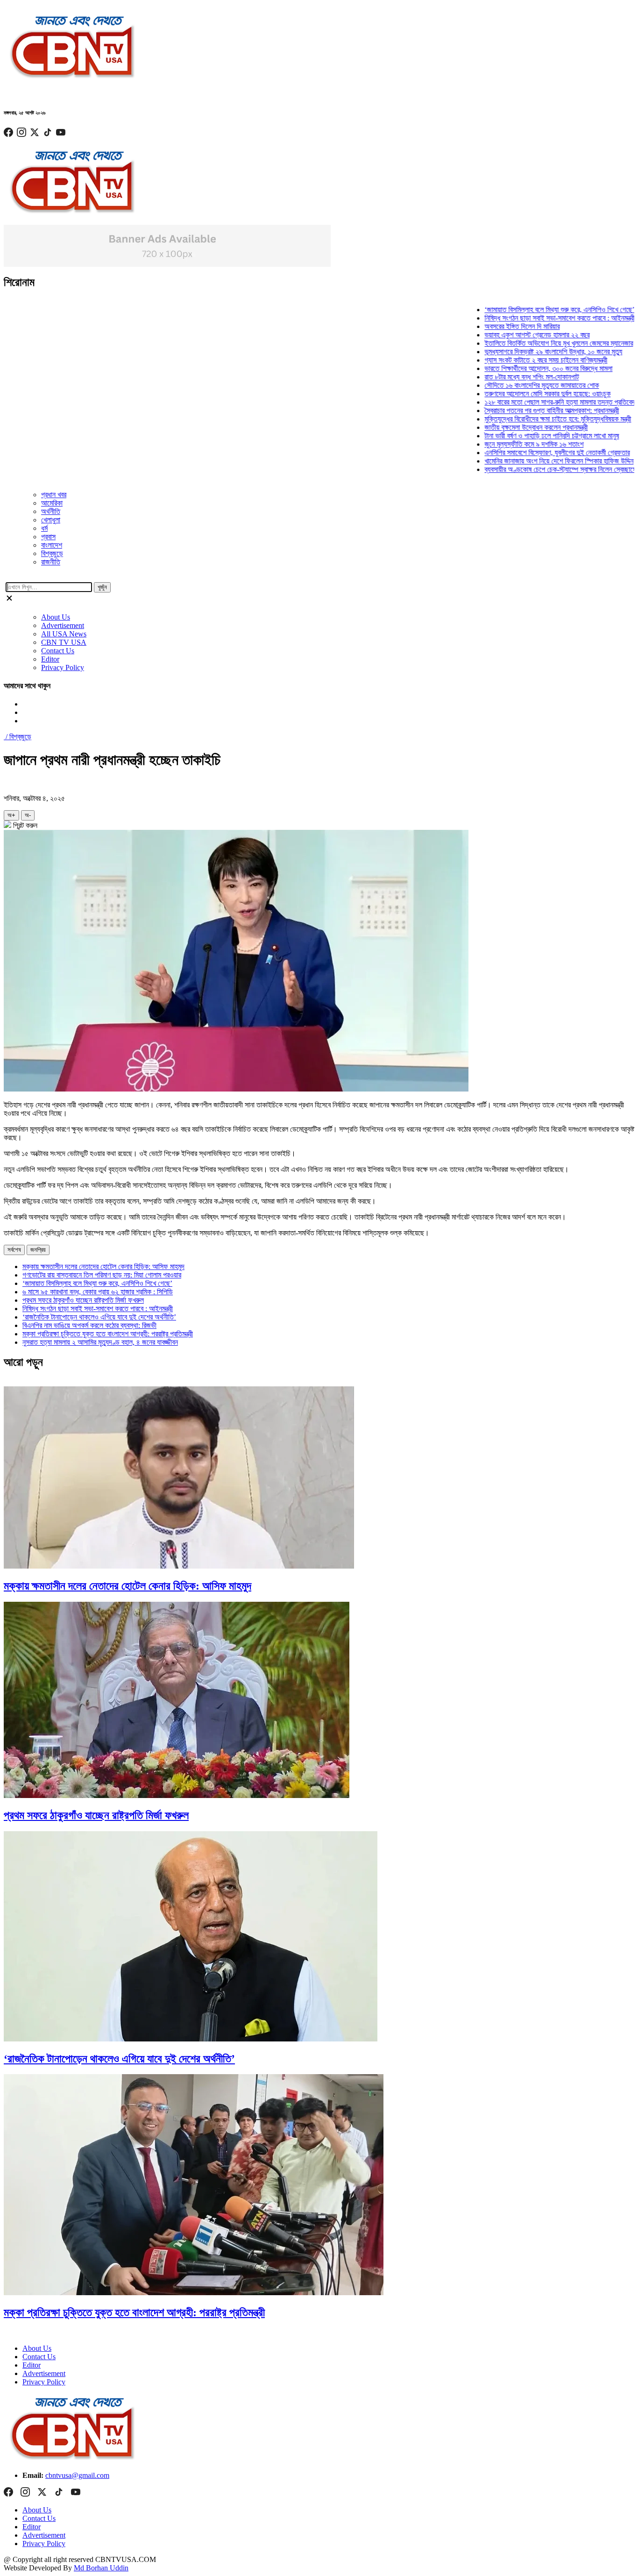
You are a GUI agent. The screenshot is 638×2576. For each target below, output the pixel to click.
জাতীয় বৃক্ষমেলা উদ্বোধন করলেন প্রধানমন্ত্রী (508, 427)
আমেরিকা (52, 503)
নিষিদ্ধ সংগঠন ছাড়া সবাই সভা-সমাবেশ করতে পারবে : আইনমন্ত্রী (532, 318)
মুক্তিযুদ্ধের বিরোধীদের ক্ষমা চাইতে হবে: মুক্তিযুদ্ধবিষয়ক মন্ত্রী (530, 419)
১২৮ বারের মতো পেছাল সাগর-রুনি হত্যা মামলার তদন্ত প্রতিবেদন (533, 402)
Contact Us (58, 651)
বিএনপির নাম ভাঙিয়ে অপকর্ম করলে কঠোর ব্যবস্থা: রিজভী (89, 1325)
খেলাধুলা (51, 520)
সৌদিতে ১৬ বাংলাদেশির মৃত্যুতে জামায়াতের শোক (514, 385)
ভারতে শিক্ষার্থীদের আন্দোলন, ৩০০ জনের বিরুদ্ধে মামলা (520, 368)
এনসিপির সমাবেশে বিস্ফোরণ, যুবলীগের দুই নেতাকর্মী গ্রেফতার (529, 453)
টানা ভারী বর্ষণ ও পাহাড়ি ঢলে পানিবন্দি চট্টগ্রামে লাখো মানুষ (524, 436)
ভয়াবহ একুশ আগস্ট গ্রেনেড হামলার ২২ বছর (509, 335)
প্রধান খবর (54, 495)
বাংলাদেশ (52, 545)
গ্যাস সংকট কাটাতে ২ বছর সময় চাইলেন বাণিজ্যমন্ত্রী (518, 360)
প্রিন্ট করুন (24, 825)
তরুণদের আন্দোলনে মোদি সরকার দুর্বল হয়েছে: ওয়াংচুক (519, 394)
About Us (56, 617)
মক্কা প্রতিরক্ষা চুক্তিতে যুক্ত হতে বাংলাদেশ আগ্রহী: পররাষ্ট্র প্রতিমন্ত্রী (108, 1334)
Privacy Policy (63, 667)
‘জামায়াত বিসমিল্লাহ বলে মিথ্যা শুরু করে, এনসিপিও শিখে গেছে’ (531, 310)
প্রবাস (48, 537)
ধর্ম (44, 528)
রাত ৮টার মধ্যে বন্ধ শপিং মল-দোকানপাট (503, 377)
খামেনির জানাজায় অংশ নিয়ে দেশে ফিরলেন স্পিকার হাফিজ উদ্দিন (531, 461)
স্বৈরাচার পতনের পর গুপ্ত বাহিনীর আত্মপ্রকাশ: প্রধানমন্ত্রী (524, 410)
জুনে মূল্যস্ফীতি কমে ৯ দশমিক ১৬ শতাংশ (506, 444)
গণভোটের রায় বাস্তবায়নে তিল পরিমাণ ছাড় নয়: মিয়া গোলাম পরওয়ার (102, 1275)
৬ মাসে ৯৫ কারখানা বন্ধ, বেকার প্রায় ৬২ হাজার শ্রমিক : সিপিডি (98, 1292)
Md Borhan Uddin (101, 2568)
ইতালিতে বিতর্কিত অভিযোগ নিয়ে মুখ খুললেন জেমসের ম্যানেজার (531, 343)
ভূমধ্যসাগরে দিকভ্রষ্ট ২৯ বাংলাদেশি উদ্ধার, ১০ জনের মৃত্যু (525, 352)
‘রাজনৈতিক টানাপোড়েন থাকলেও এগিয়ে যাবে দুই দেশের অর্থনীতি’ (99, 1317)
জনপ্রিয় (38, 1250)
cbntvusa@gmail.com (77, 2475)
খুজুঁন (102, 587)
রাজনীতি (51, 562)
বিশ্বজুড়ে (52, 553)
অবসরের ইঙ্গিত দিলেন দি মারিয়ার (494, 326)
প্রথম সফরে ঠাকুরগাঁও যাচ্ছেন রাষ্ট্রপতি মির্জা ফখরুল (83, 1300)
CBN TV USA (64, 642)
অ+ (11, 815)
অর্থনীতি (51, 511)
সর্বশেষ (14, 1250)
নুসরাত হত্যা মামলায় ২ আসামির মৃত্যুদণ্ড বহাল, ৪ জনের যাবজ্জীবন (100, 1342)
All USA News (64, 634)
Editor (50, 659)
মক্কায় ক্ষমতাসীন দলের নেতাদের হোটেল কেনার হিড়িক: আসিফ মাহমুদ (103, 1267)
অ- (28, 815)
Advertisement (63, 625)
